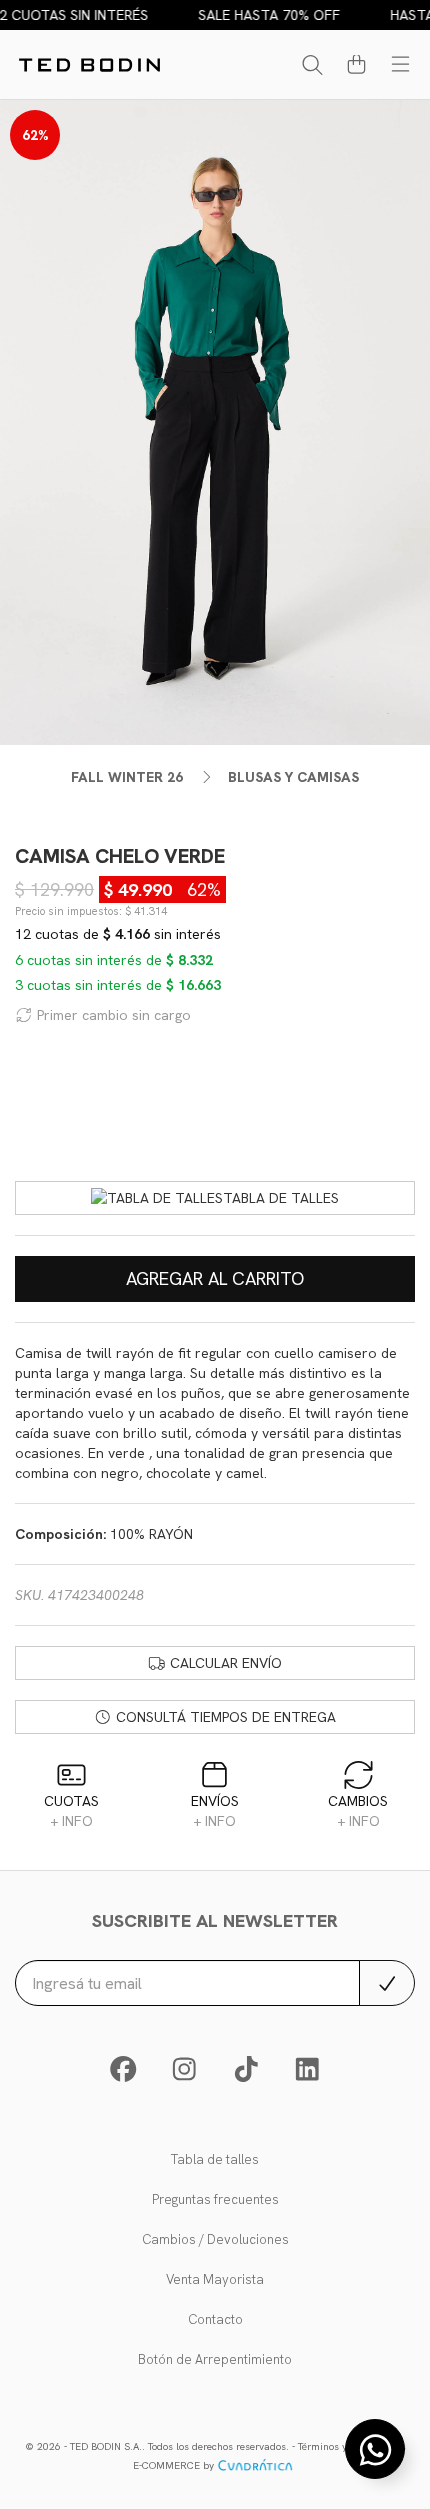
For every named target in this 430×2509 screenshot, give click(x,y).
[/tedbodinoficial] (123, 2074)
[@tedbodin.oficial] (246, 2074)
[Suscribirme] (387, 1983)
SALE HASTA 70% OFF (260, 15)
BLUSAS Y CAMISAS (293, 777)
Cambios (358, 1811)
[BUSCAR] (307, 68)
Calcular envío (224, 1663)
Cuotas (71, 1811)
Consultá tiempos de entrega (224, 1717)
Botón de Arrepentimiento (215, 2359)
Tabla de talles (281, 1198)
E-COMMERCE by (173, 2465)
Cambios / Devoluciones (215, 2239)
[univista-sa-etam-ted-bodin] (307, 2074)
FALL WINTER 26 (127, 777)
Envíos (215, 1811)
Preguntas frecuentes (215, 2199)
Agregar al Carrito (215, 1278)
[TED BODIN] (89, 65)
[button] (351, 68)
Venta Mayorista (215, 2279)
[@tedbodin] (184, 2074)
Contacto (215, 2319)
